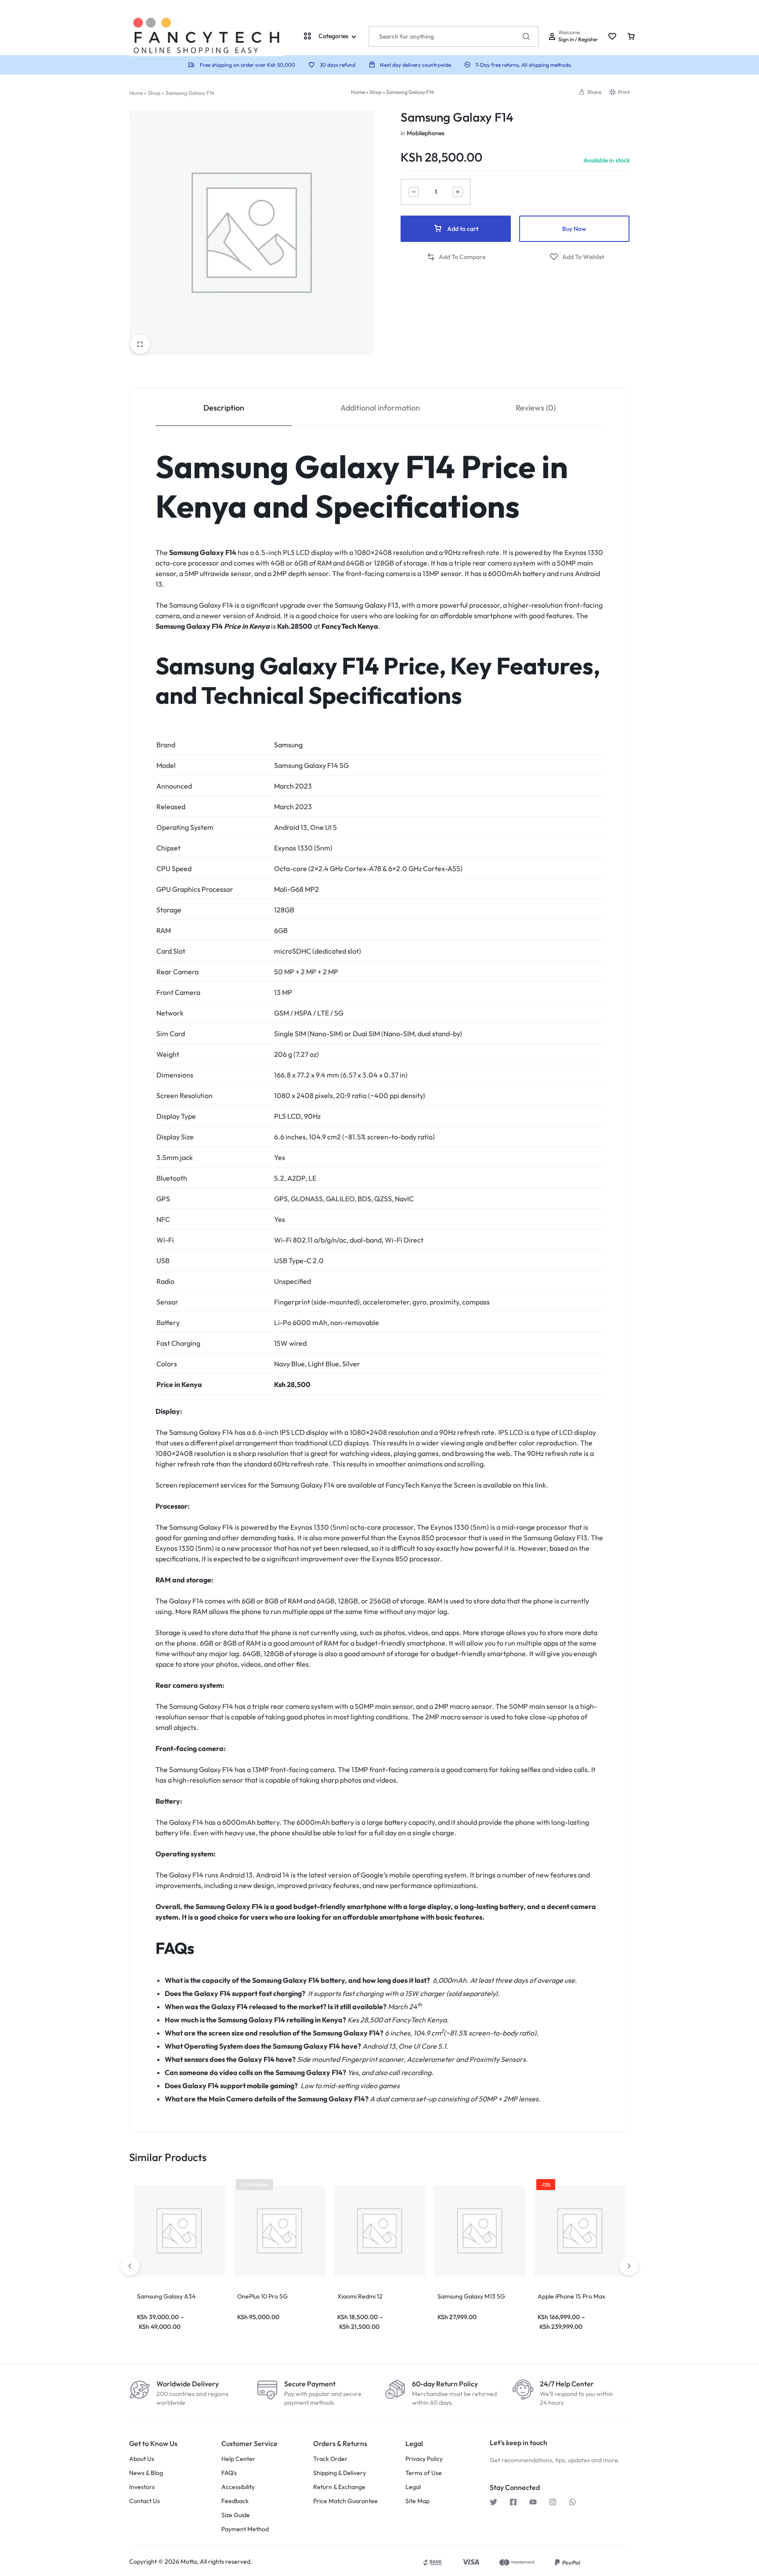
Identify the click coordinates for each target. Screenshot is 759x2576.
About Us (142, 2459)
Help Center (238, 2459)
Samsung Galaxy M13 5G (471, 2296)
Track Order (330, 2459)
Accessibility (238, 2487)
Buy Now (574, 229)
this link (534, 1485)
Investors (142, 2487)
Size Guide (236, 2515)
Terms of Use (424, 2473)
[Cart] (631, 36)
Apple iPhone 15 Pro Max (571, 2296)
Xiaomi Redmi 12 (360, 2296)
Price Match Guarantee (345, 2501)
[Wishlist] (612, 36)
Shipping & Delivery (340, 2473)
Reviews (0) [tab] (536, 408)
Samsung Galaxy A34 (166, 2296)
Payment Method (245, 2529)
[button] (590, 92)
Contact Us (145, 2501)
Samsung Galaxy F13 (367, 605)
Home (136, 93)
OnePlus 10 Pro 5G (262, 2296)
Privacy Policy (424, 2459)
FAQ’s (229, 2473)
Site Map (417, 2501)
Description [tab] (224, 408)
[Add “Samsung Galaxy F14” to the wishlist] (577, 257)
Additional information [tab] (380, 408)
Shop (154, 93)
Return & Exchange (339, 2487)
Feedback (235, 2501)
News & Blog (146, 2473)
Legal (413, 2487)
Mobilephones (426, 133)
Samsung (288, 745)
